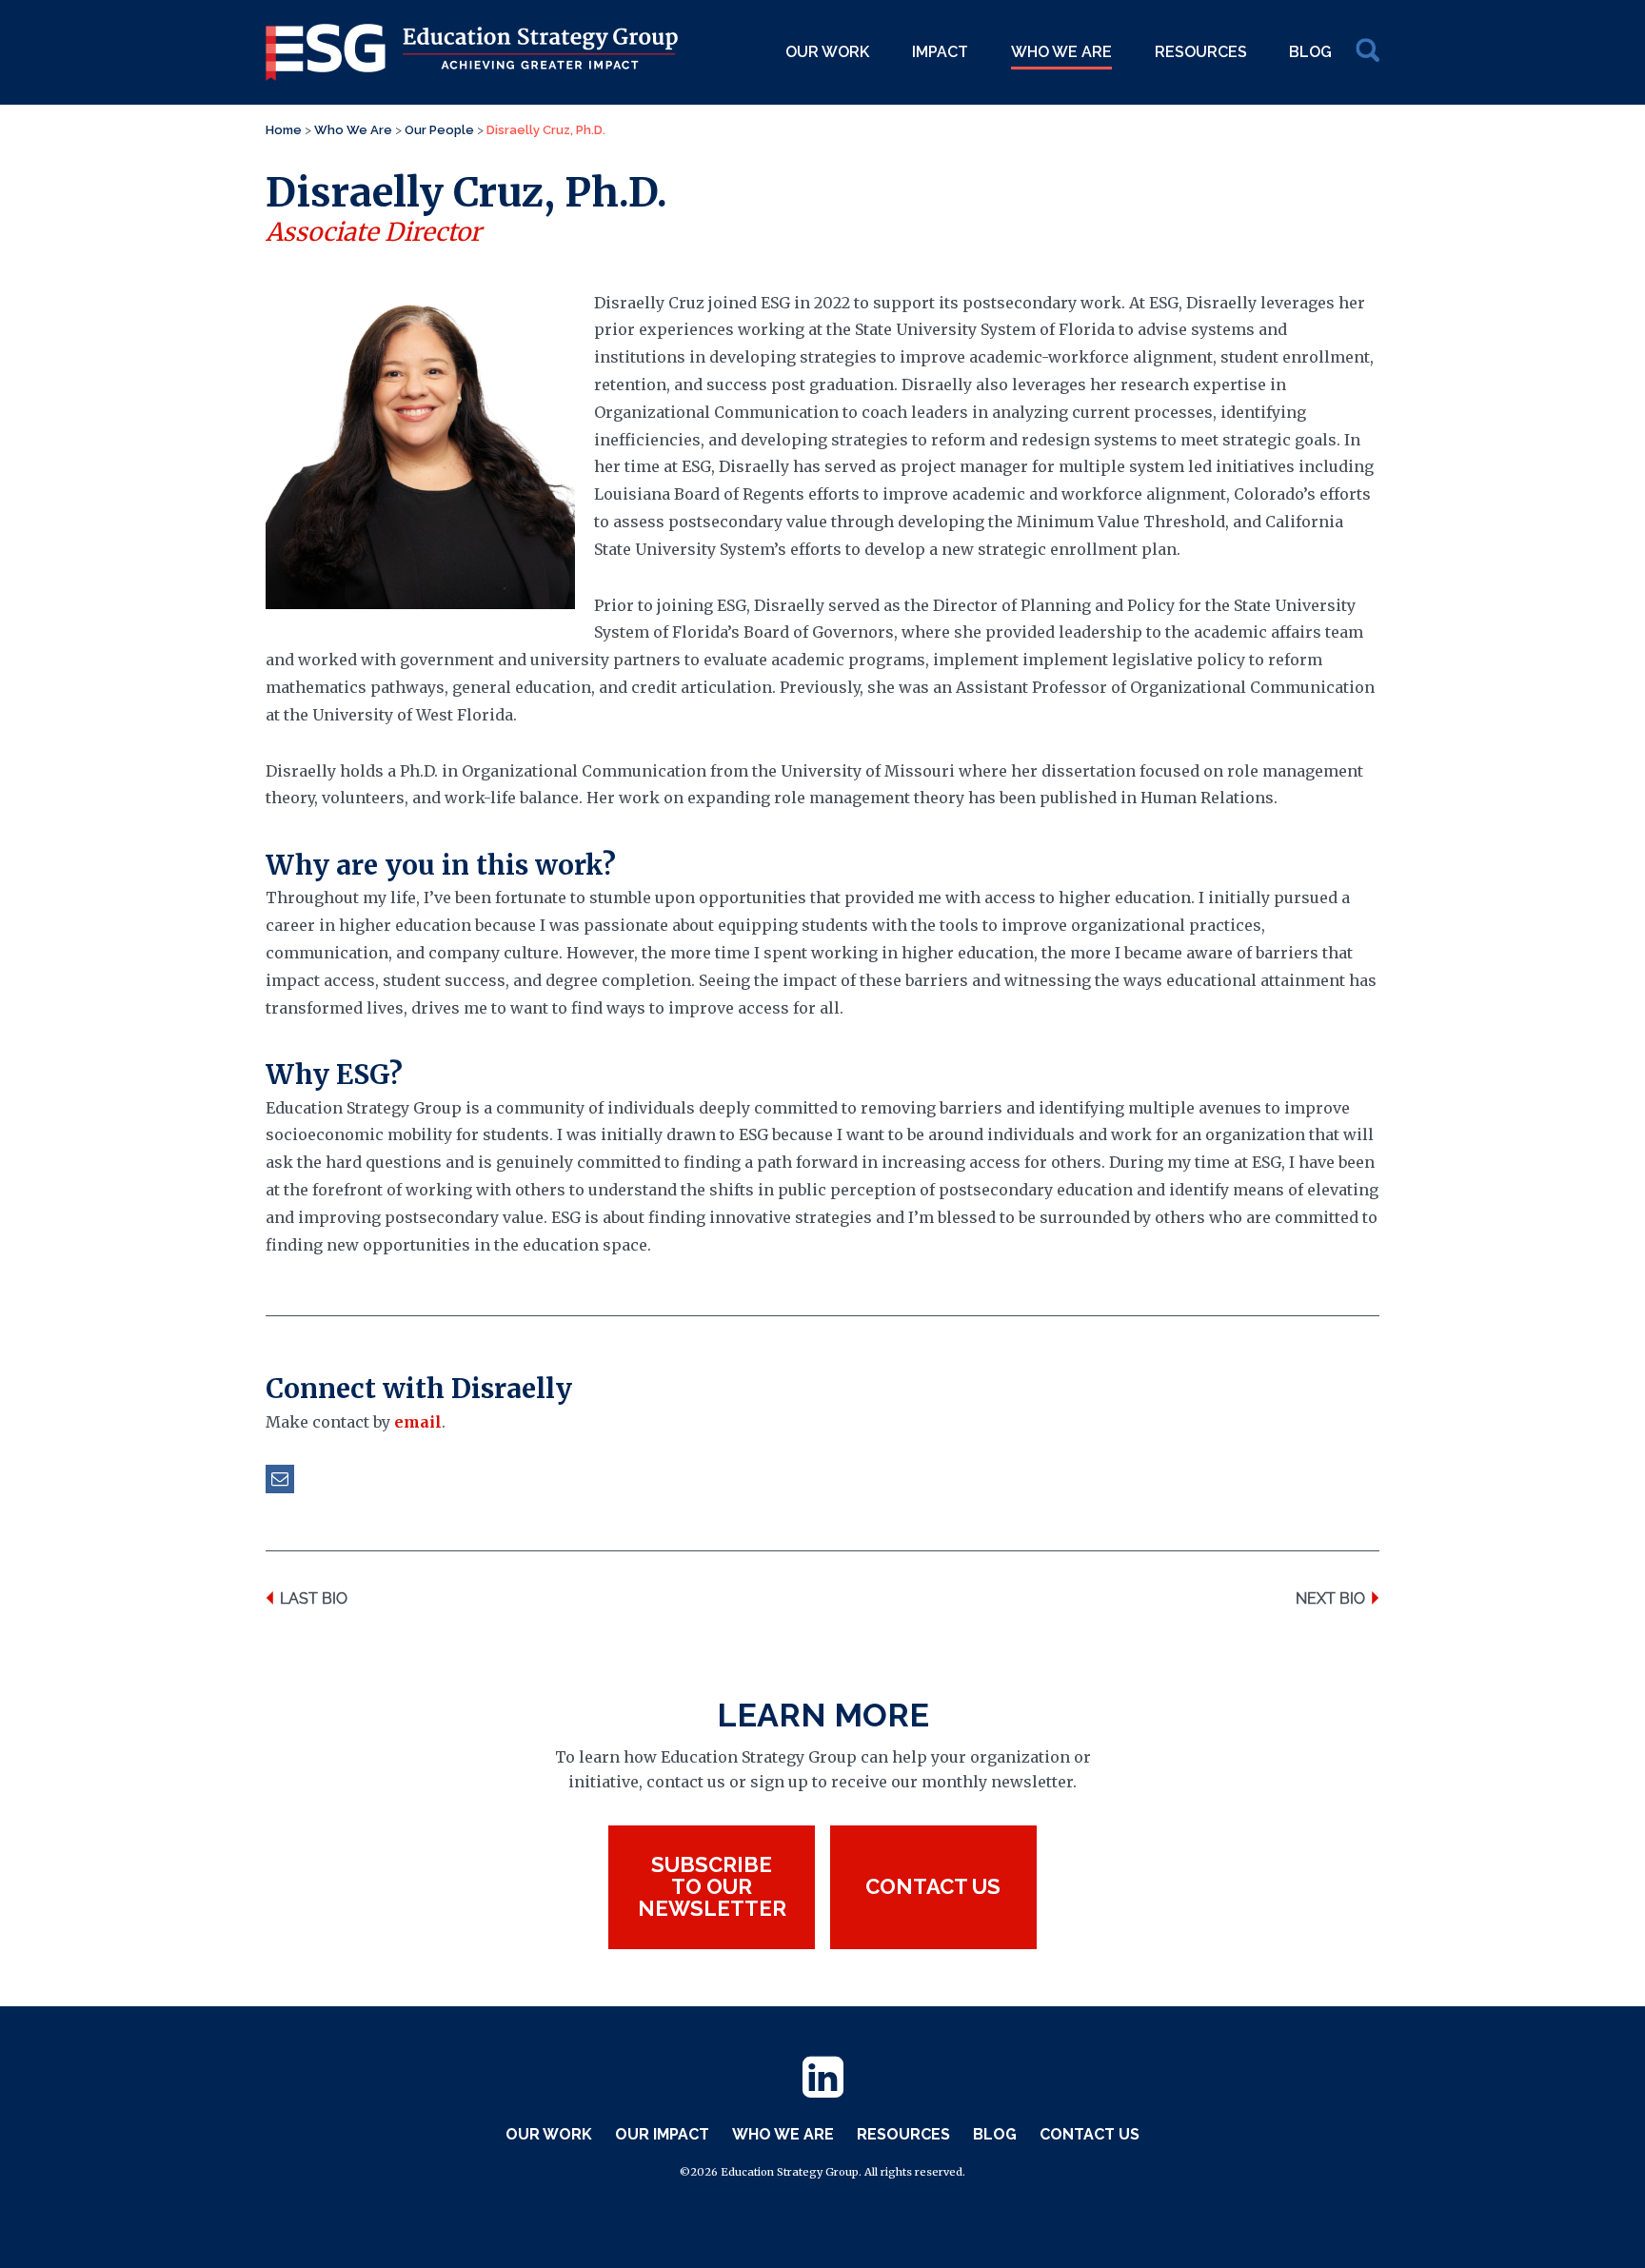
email (418, 1422)
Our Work (827, 52)
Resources (1201, 52)
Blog (1310, 52)
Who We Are (1061, 52)
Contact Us (1090, 2134)
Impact (940, 52)
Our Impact (662, 2134)
